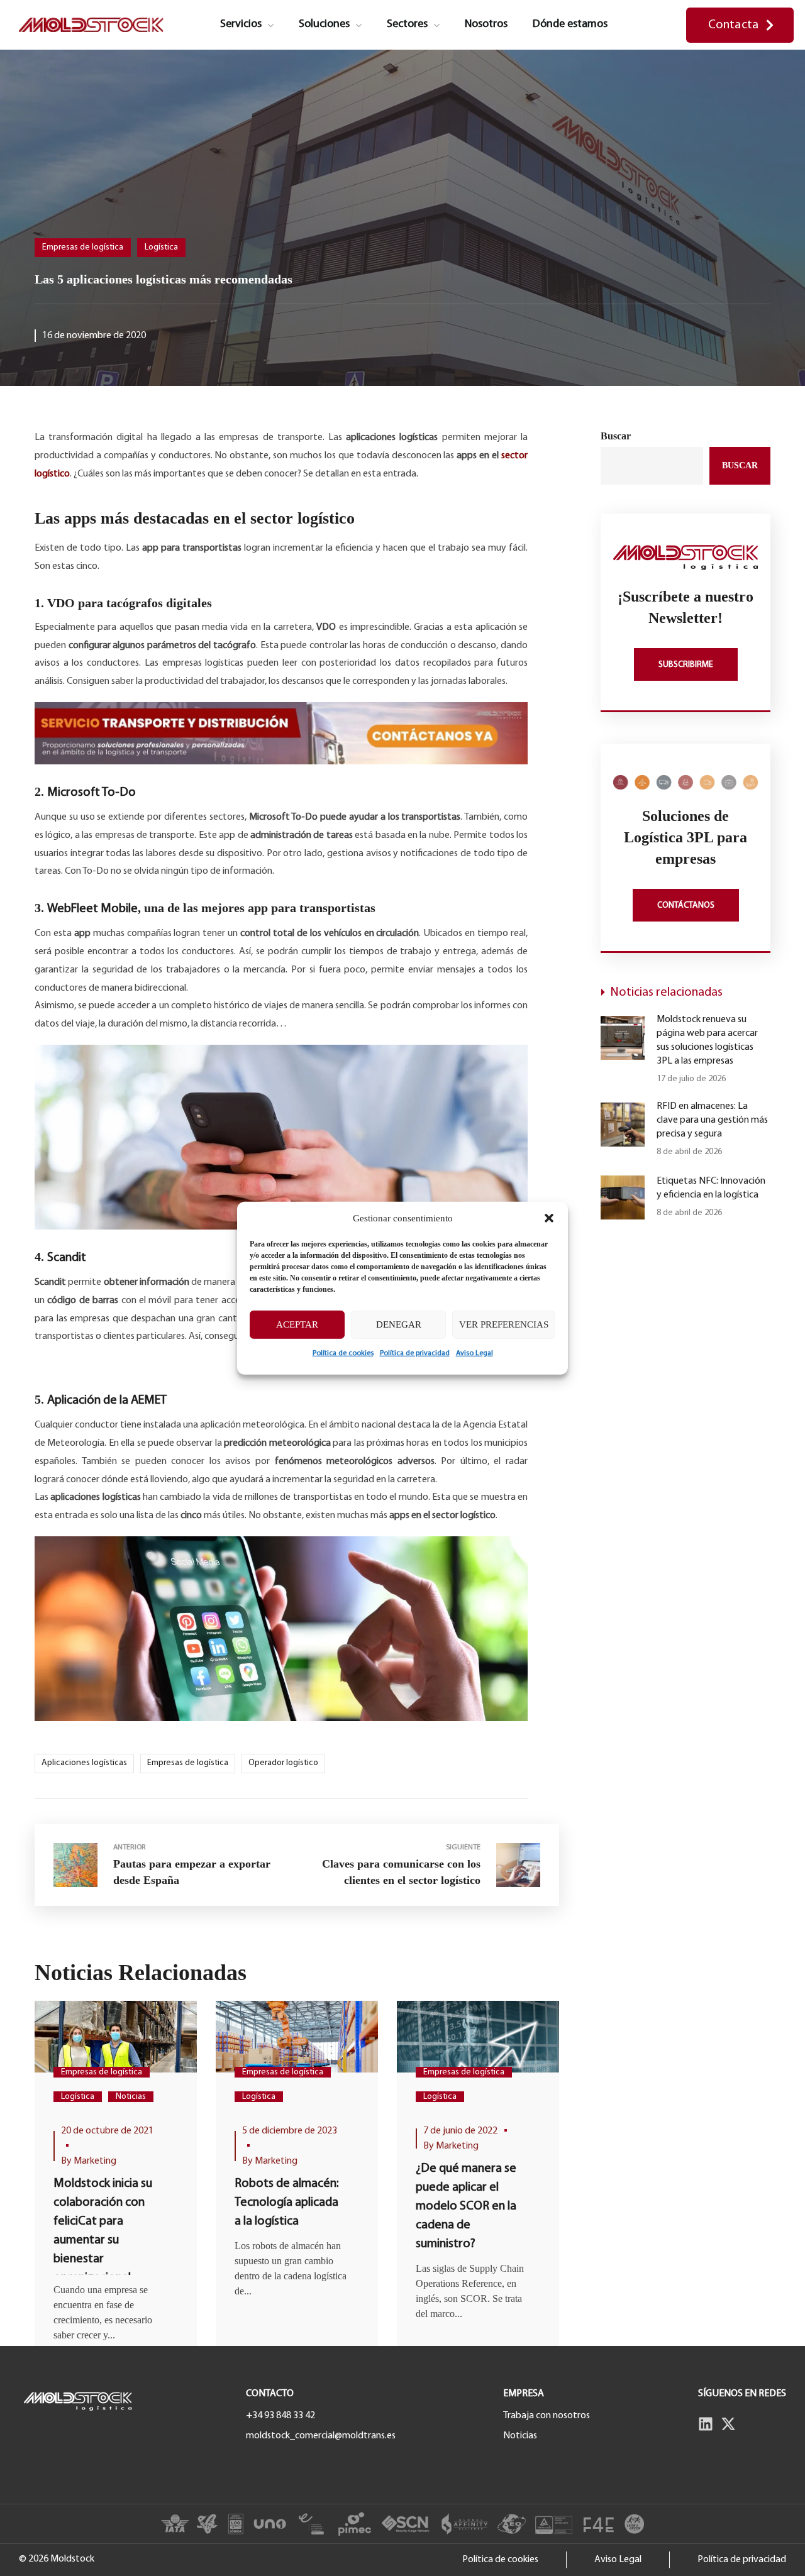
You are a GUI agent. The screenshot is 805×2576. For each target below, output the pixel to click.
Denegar (399, 1324)
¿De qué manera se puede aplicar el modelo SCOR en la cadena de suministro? (466, 2206)
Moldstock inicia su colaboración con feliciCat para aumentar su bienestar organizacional (103, 2231)
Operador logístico (283, 1763)
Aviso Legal (475, 1353)
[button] (549, 1218)
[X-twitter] (728, 2424)
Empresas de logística (83, 247)
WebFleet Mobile (92, 909)
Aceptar (297, 1324)
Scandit (67, 1258)
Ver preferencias (504, 1324)
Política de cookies (343, 1353)
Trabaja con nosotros (547, 2416)
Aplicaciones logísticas (84, 1763)
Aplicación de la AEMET (107, 1401)
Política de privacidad (415, 1353)
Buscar (616, 436)
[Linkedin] (706, 2424)
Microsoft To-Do (92, 793)
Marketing (95, 2161)
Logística (161, 247)
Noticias (131, 2097)
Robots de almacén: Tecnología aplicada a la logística (287, 2203)
